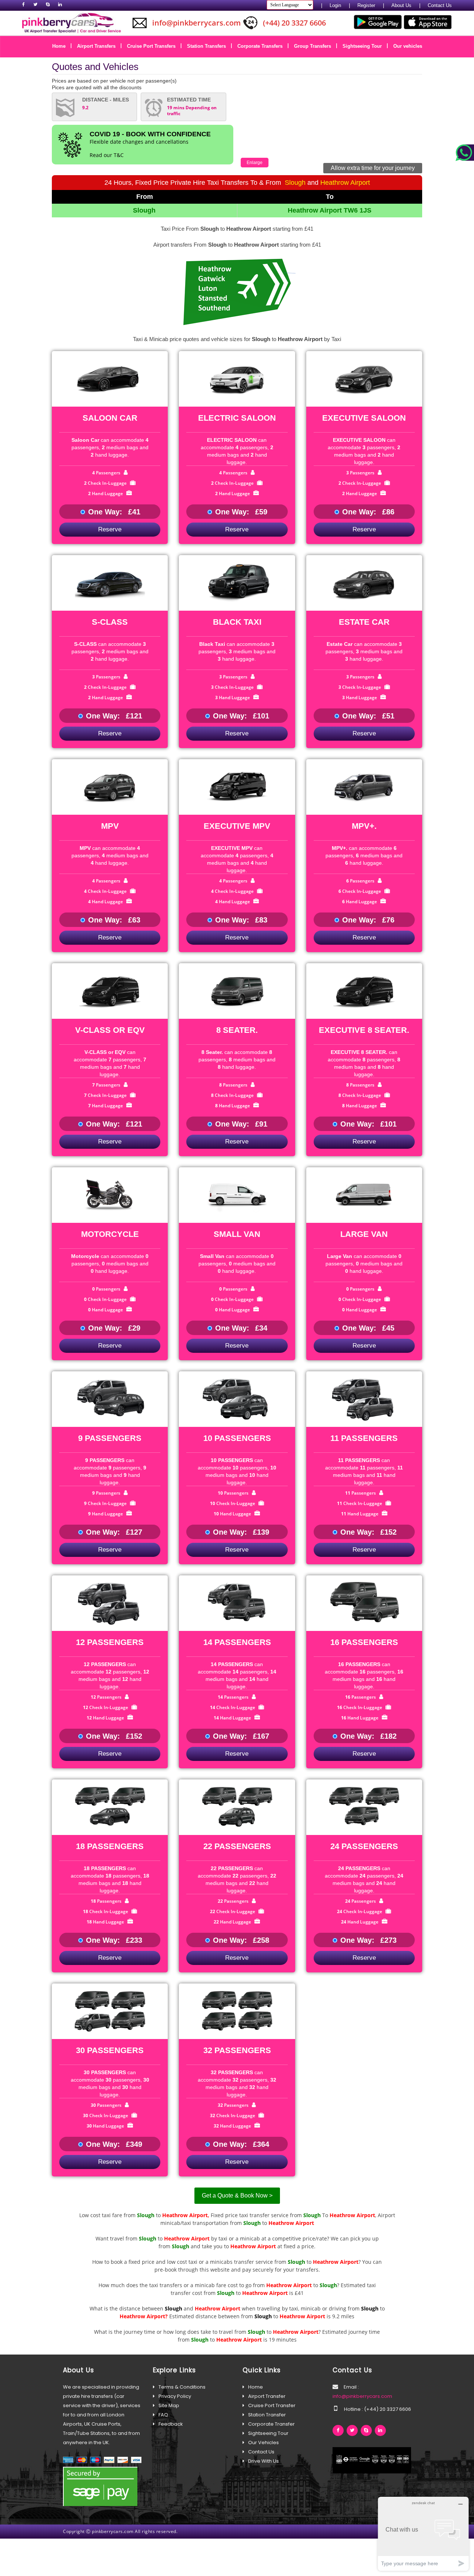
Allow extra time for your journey (373, 168)
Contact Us (440, 5)
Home (61, 46)
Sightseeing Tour (365, 46)
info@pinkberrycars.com (362, 2396)
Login (335, 5)
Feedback (171, 2424)
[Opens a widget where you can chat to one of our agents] (423, 2534)
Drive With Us (263, 2461)
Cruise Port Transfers (154, 46)
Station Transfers (209, 46)
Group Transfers (315, 46)
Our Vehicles (263, 2442)
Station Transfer (267, 2415)
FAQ (163, 2415)
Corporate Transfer (271, 2424)
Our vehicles (408, 46)
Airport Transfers (99, 46)
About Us (401, 5)
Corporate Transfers (263, 46)
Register (366, 5)
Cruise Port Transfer (272, 2405)
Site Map (169, 2405)
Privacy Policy (175, 2396)
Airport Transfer (267, 2396)
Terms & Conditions (182, 2387)
